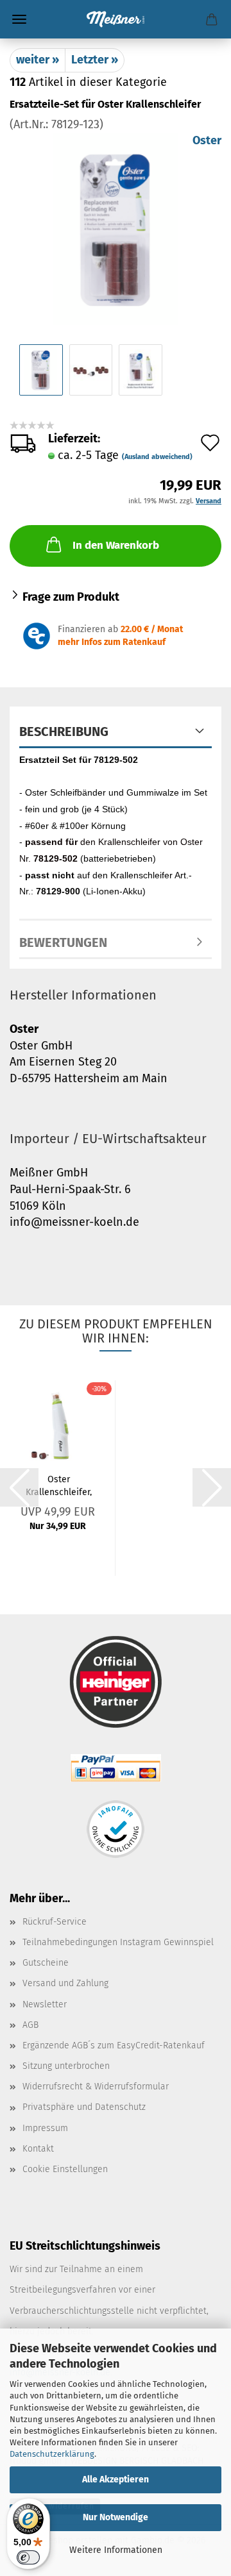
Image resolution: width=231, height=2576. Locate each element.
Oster (207, 140)
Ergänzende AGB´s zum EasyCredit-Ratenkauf (114, 2045)
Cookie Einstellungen (65, 2169)
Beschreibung (64, 732)
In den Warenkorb (116, 545)
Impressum (45, 2128)
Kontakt (38, 2149)
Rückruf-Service (55, 1922)
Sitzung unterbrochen (66, 2066)
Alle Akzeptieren (116, 2480)
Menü (19, 19)
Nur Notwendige (116, 2517)
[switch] (28, 2557)
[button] (19, 1487)
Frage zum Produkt (71, 597)
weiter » (38, 60)
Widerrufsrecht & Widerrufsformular (96, 2087)
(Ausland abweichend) (157, 457)
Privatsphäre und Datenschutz (84, 2107)
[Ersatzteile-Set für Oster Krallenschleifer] (116, 228)
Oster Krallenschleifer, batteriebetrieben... (58, 1485)
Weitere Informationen (116, 2550)
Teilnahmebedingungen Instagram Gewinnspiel (118, 1942)
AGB (30, 2025)
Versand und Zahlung (65, 1983)
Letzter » (95, 60)
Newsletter (45, 2004)
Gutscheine (46, 1963)
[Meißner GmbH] (116, 19)
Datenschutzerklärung (52, 2454)
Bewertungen (63, 942)
